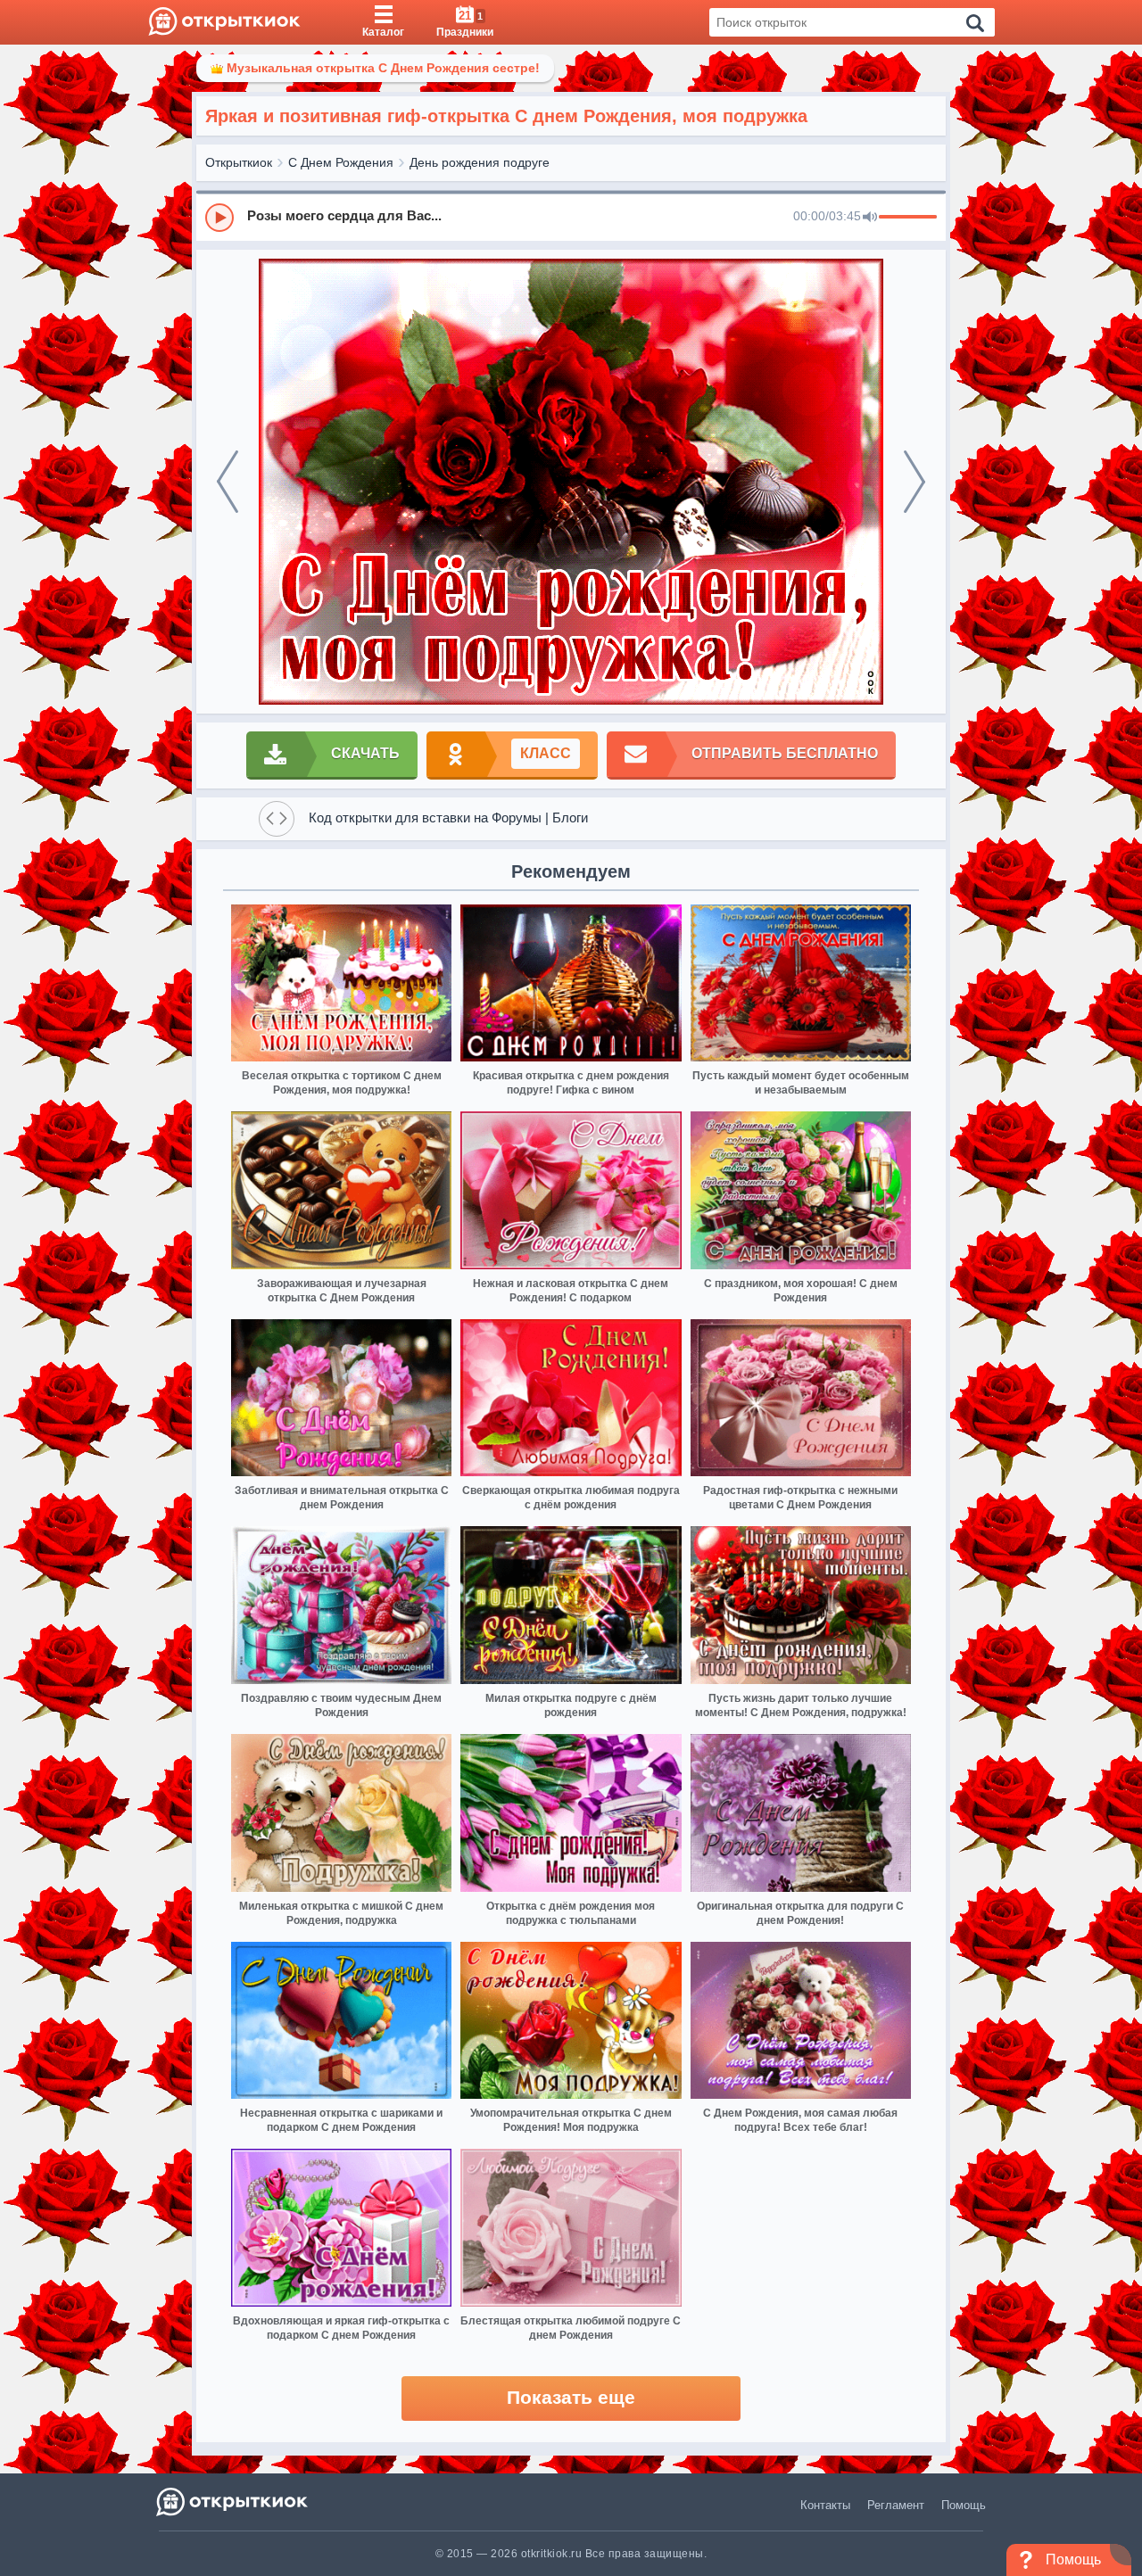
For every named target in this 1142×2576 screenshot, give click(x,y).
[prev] (228, 482)
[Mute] (870, 218)
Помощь (964, 2505)
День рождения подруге (480, 162)
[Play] (219, 218)
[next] (914, 482)
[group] (571, 217)
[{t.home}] (233, 2502)
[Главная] (224, 22)
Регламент (896, 2505)
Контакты (825, 2505)
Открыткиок (239, 162)
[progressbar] (908, 218)
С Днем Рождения (341, 162)
